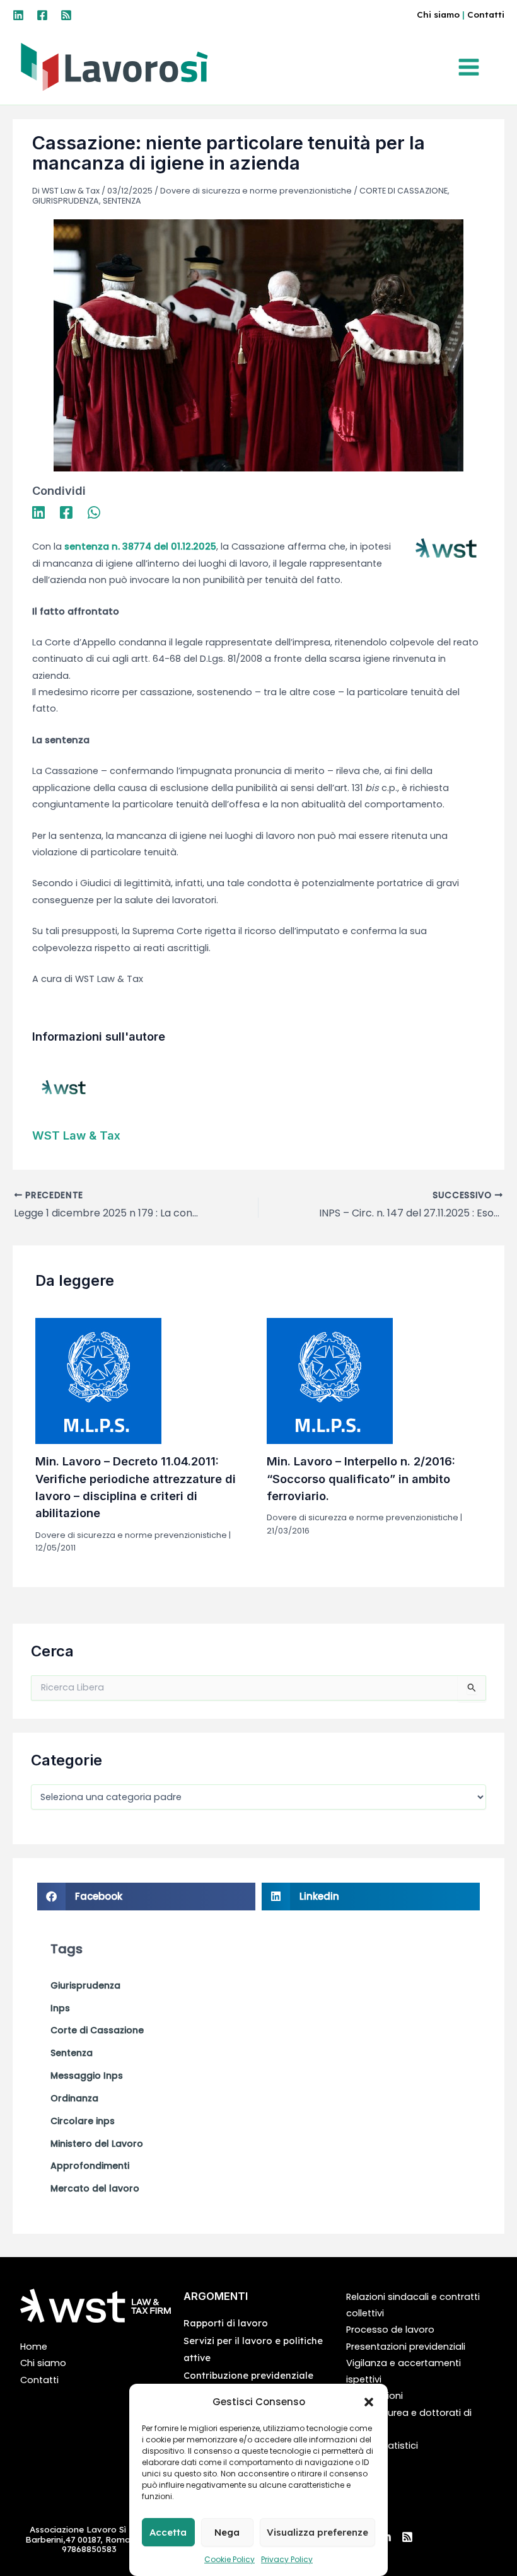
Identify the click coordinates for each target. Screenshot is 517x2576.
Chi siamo (438, 14)
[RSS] (66, 15)
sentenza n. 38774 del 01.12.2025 (140, 546)
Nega (227, 2532)
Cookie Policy (229, 2559)
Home (34, 2347)
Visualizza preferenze (317, 2532)
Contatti (486, 14)
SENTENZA (122, 201)
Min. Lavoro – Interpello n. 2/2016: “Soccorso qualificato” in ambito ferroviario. (361, 1478)
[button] (369, 2402)
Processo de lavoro (390, 2330)
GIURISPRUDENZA (66, 201)
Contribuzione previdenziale (248, 2375)
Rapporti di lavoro (226, 2323)
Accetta (168, 2532)
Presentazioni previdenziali (406, 2347)
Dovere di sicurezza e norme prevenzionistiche (256, 191)
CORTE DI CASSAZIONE (404, 191)
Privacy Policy (287, 2559)
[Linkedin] (18, 15)
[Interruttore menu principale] (472, 67)
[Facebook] (42, 15)
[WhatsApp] (94, 512)
